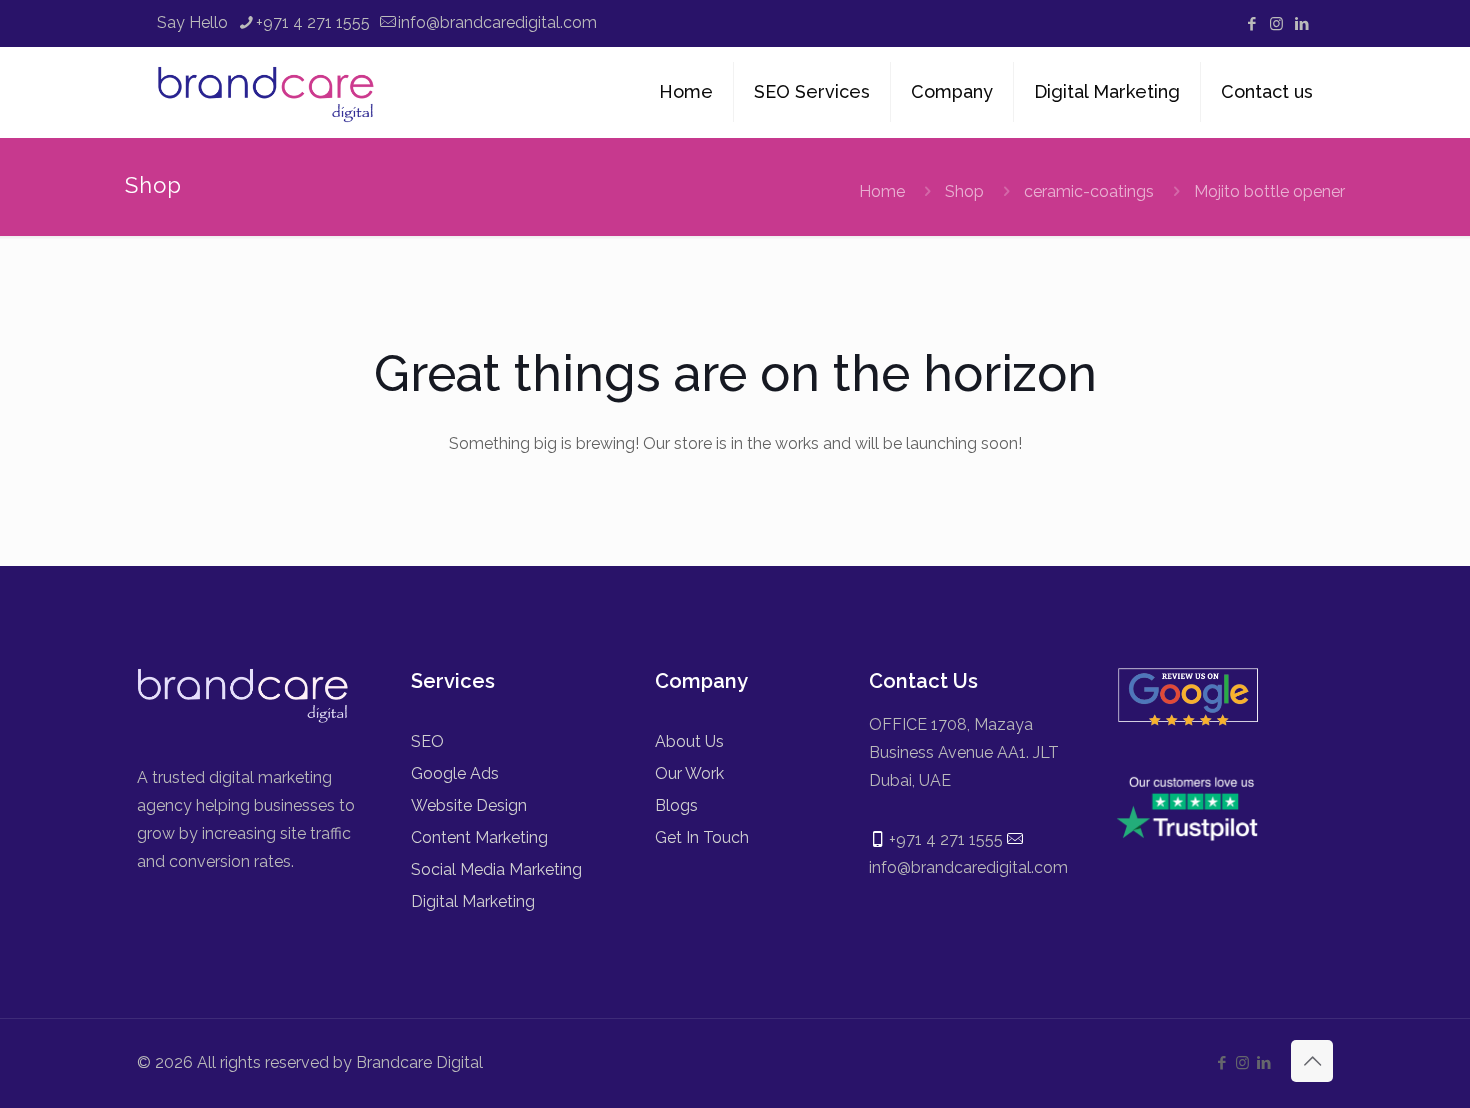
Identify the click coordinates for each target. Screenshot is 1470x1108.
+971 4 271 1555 (313, 22)
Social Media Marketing (496, 869)
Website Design (469, 805)
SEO (427, 741)
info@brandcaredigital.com (497, 22)
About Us (689, 741)
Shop (964, 191)
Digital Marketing (473, 901)
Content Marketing (479, 837)
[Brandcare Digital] (268, 92)
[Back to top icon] (1312, 1061)
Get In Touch (702, 837)
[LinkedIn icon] (1301, 24)
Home (882, 191)
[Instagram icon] (1276, 24)
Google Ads (455, 773)
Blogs (676, 805)
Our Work (689, 773)
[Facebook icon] (1251, 24)
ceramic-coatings (1089, 191)
